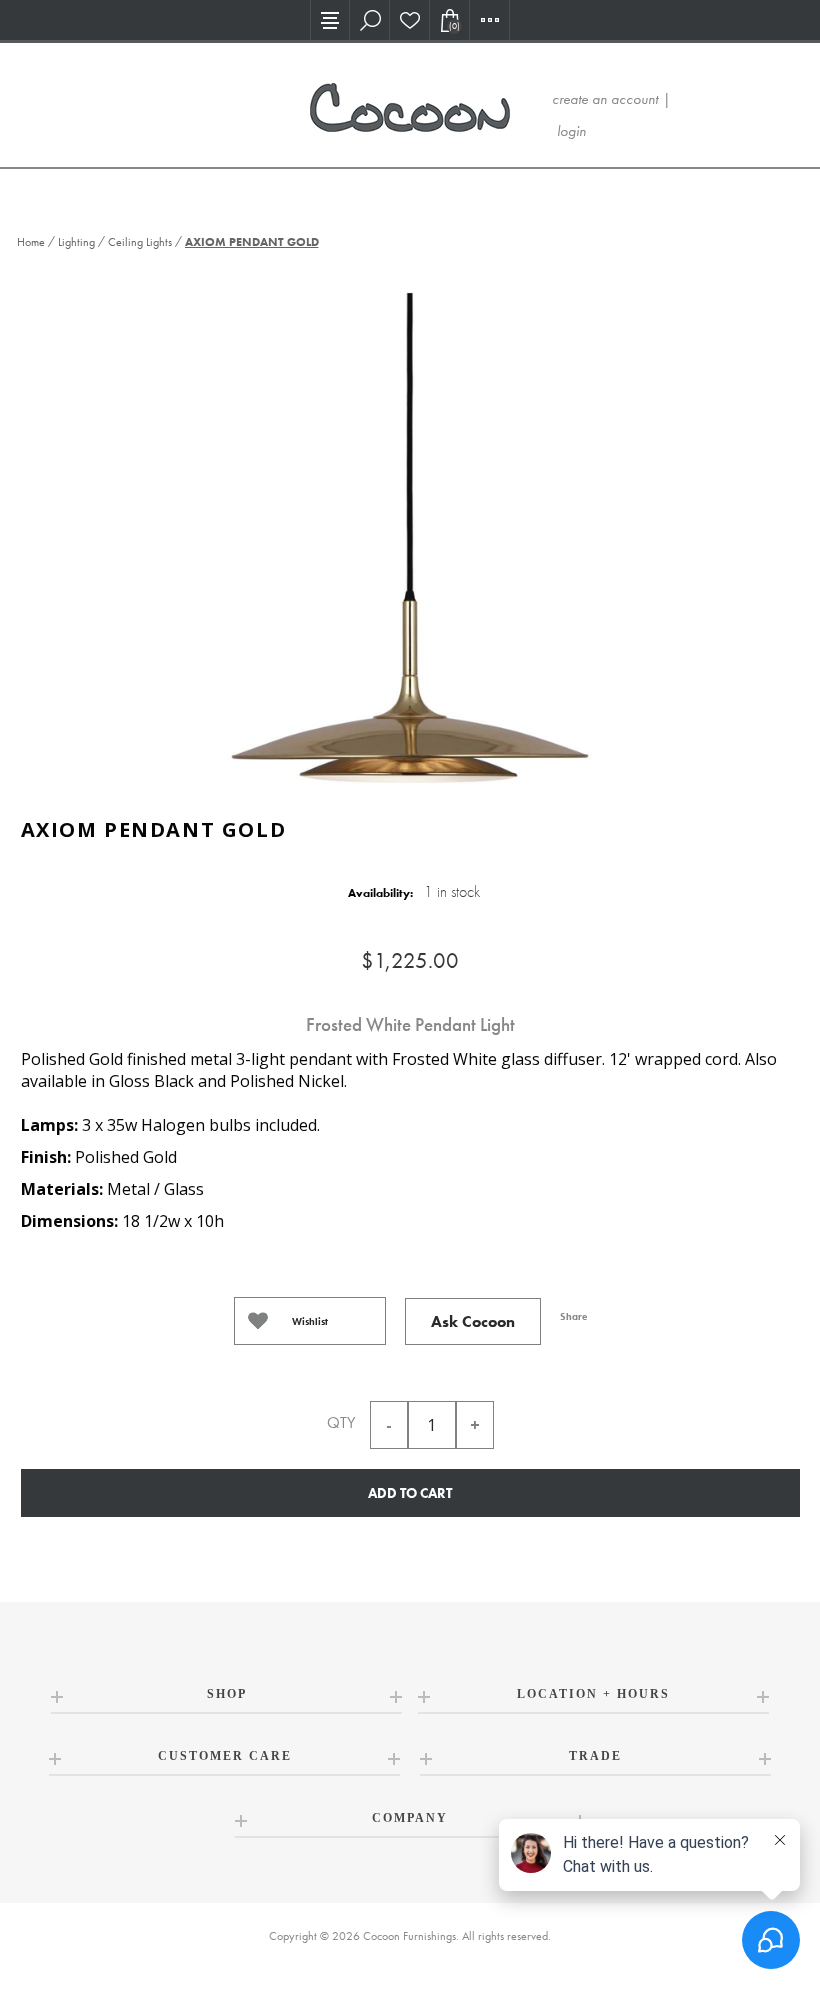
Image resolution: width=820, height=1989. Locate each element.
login (571, 131)
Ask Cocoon (473, 1321)
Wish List (410, 20)
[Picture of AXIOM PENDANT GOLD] (410, 535)
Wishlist (310, 1321)
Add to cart (410, 1493)
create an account (605, 99)
